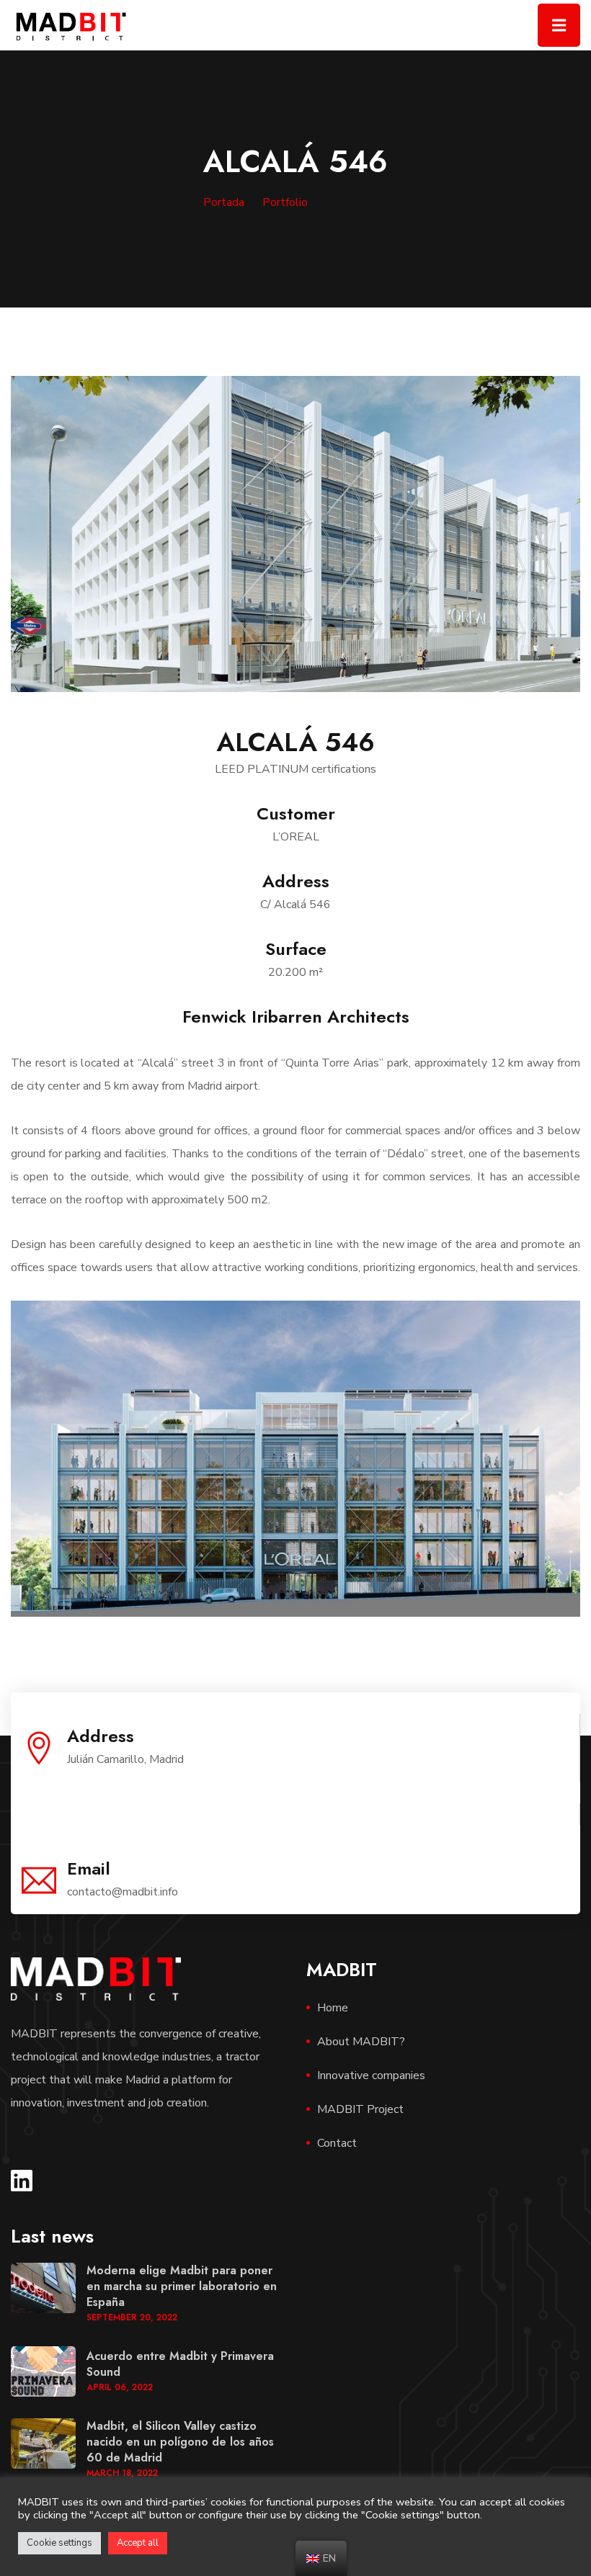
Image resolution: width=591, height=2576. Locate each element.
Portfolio (285, 202)
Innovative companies (371, 2075)
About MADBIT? (361, 2042)
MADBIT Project (360, 2109)
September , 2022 (132, 2317)
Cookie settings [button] (59, 2543)
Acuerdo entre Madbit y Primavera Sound (180, 2364)
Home (333, 2008)
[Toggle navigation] (559, 25)
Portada (224, 202)
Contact (337, 2143)
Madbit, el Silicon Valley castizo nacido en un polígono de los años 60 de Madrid (180, 2442)
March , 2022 (122, 2473)
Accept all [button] (138, 2543)
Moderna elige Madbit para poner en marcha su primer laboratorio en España (182, 2286)
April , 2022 (120, 2387)
